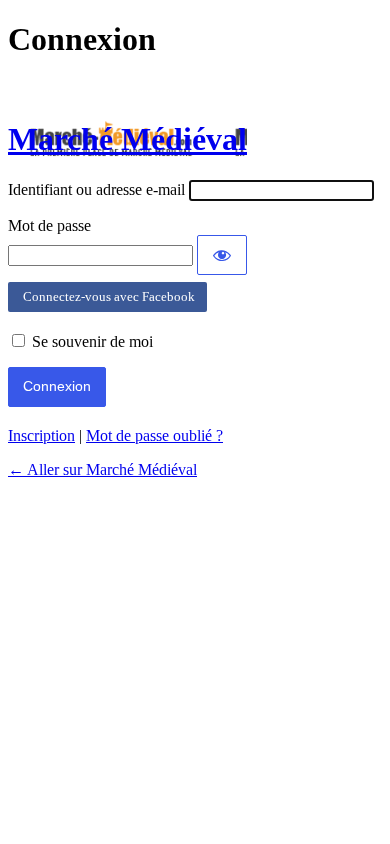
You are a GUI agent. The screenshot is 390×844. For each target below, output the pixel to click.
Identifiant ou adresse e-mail (96, 189)
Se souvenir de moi (92, 341)
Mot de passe (49, 225)
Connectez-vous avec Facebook (107, 296)
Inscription (41, 435)
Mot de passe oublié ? (154, 435)
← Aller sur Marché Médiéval (102, 469)
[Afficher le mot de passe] (222, 255)
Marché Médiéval (127, 139)
